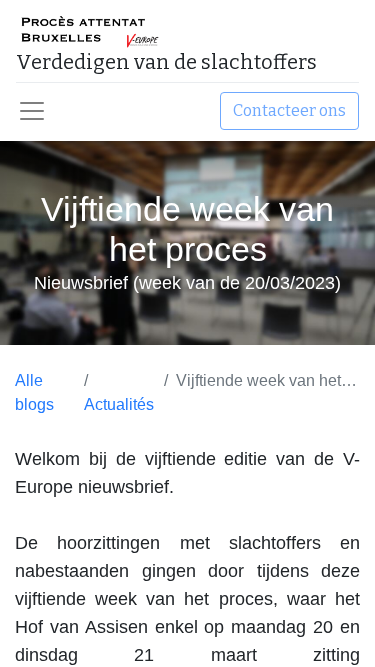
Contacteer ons (289, 110)
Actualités (119, 404)
